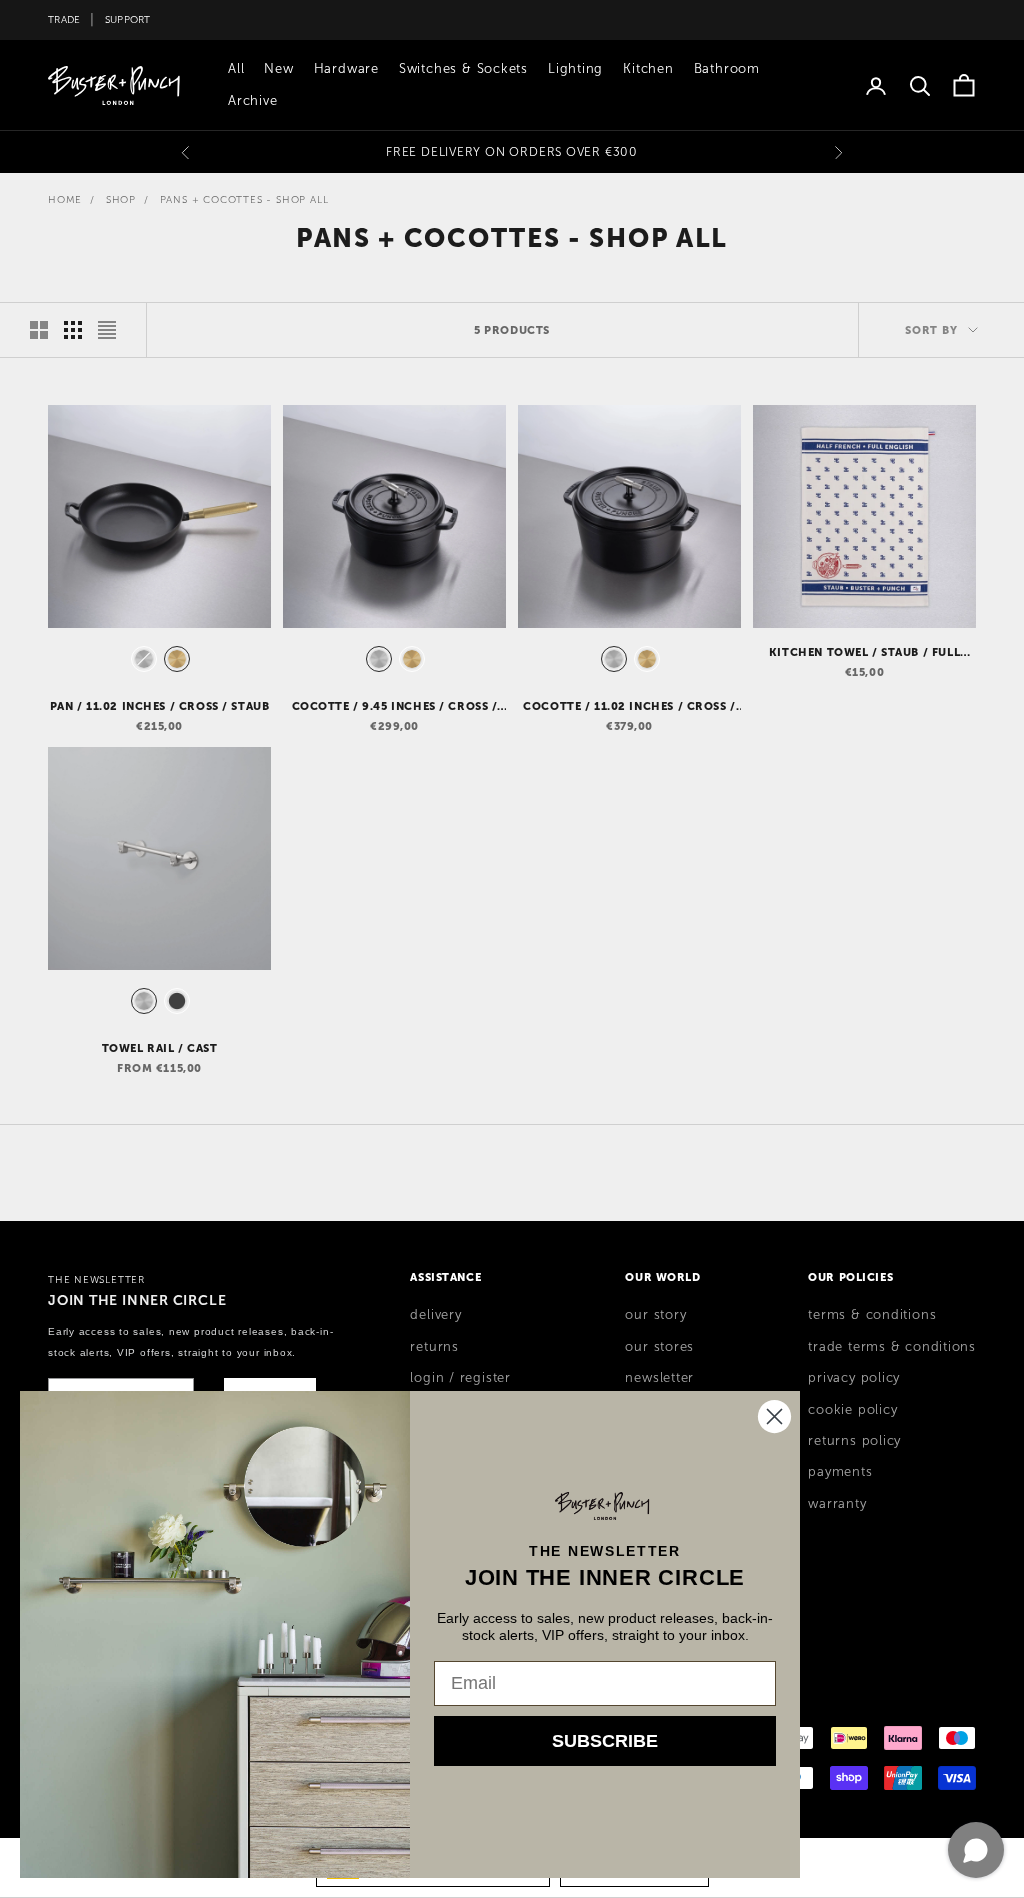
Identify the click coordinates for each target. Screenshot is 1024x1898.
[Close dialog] (774, 1416)
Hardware (346, 69)
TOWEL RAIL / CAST (160, 1048)
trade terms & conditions (892, 1347)
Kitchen (648, 69)
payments (840, 1472)
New (278, 69)
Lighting (575, 69)
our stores (659, 1347)
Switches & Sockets (463, 69)
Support (128, 19)
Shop (121, 199)
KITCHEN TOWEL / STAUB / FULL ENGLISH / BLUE (864, 653)
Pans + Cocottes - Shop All (244, 199)
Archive (252, 101)
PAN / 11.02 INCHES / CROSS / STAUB (160, 706)
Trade (64, 19)
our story (655, 1315)
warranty (837, 1504)
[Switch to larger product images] (39, 330)
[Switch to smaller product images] (73, 330)
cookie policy (852, 1410)
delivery (435, 1315)
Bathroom (727, 69)
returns (434, 1347)
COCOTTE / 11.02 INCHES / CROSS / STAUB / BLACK (629, 707)
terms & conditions (872, 1315)
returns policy (854, 1441)
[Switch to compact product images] (107, 330)
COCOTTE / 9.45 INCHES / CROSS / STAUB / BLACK (395, 707)
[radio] (142, 659)
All (236, 69)
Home (65, 199)
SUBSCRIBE (605, 1741)
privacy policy (854, 1378)
